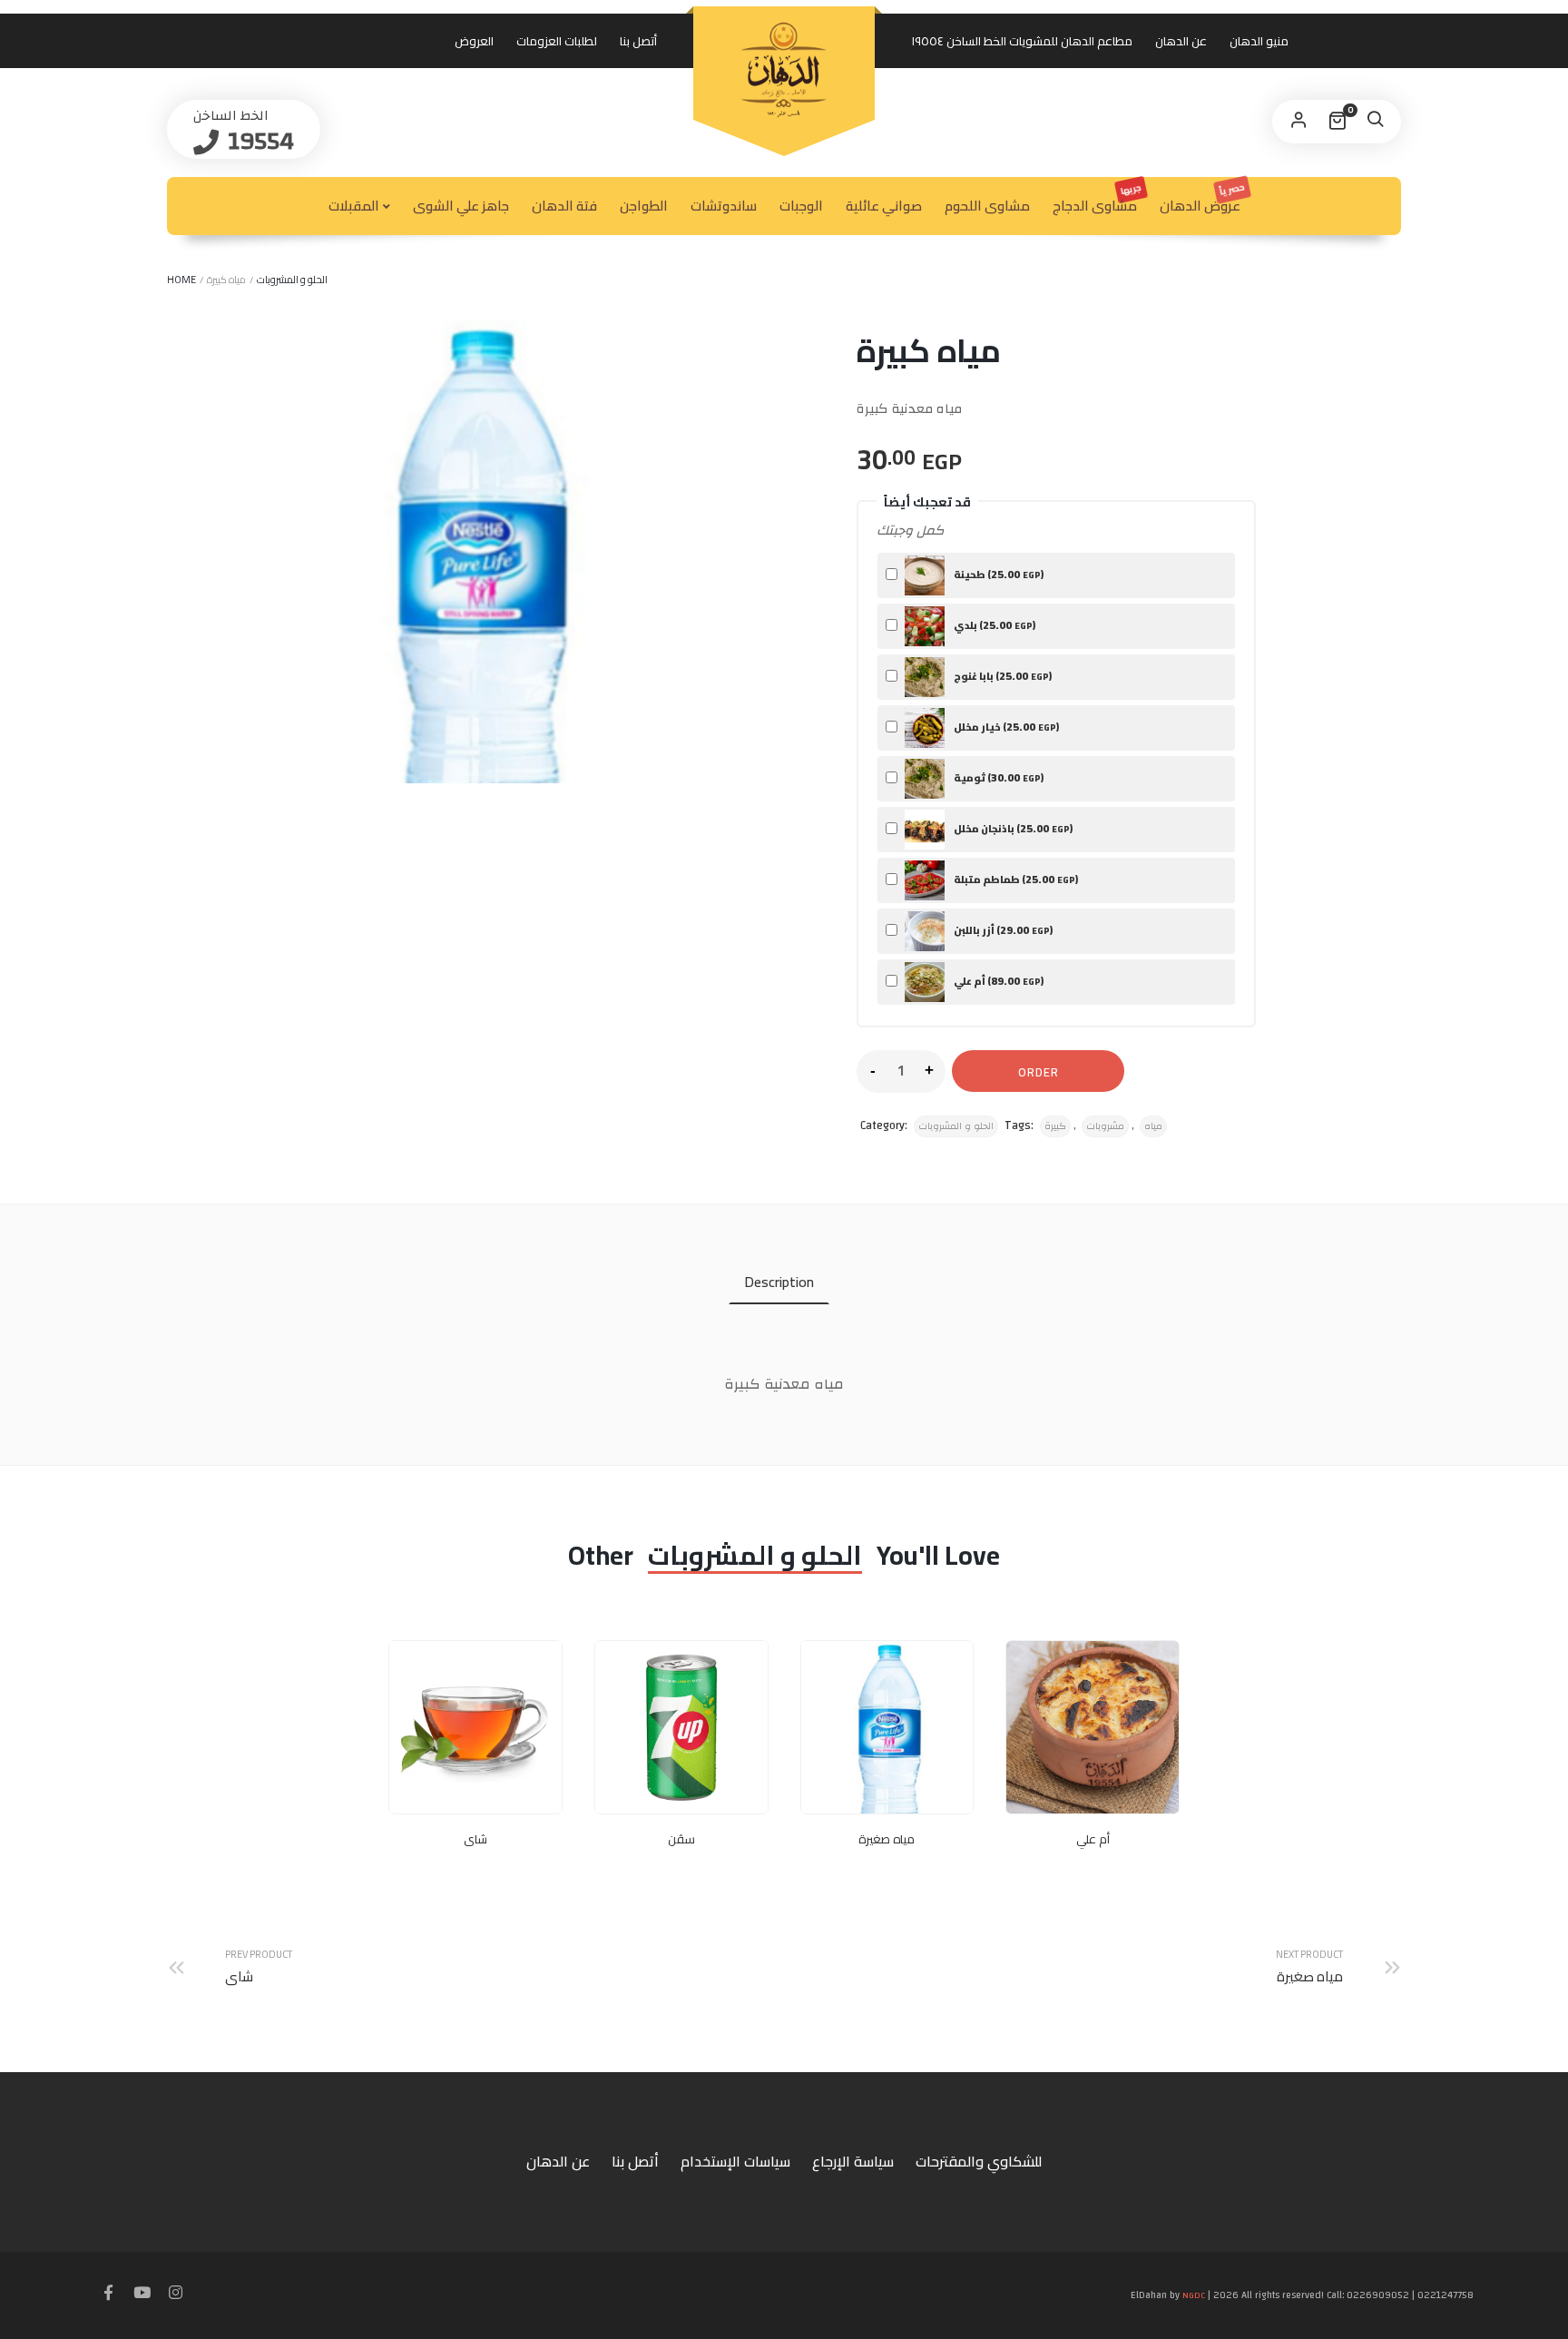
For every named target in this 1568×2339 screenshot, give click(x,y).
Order (1039, 1072)
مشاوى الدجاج (1098, 199)
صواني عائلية (884, 206)
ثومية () (998, 777)
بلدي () (994, 625)
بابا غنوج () (1002, 676)
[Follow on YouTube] (142, 2294)
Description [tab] (779, 1282)
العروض (474, 41)
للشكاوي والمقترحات (979, 2161)
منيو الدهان (1259, 41)
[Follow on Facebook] (109, 2294)
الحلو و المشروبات (292, 280)
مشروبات (1105, 1126)
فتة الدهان (564, 206)
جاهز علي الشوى (461, 206)
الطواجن (644, 206)
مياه (1153, 1126)
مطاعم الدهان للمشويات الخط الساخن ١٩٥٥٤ (1022, 41)
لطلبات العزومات (557, 41)
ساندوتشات (724, 206)
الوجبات (801, 206)
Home (181, 280)
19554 (258, 141)
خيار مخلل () (1005, 727)
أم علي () (998, 981)
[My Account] (1298, 122)
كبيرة (1055, 1126)
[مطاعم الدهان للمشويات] (784, 70)
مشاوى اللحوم (987, 206)
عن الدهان (1181, 41)
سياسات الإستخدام (735, 2161)
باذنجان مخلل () (1012, 828)
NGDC (1194, 2295)
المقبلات (354, 206)
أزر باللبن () (1002, 930)
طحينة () (998, 574)
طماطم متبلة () (1015, 879)
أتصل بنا (638, 41)
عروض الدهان (1203, 198)
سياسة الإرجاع (853, 2161)
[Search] (1375, 122)
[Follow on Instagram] (176, 2294)
